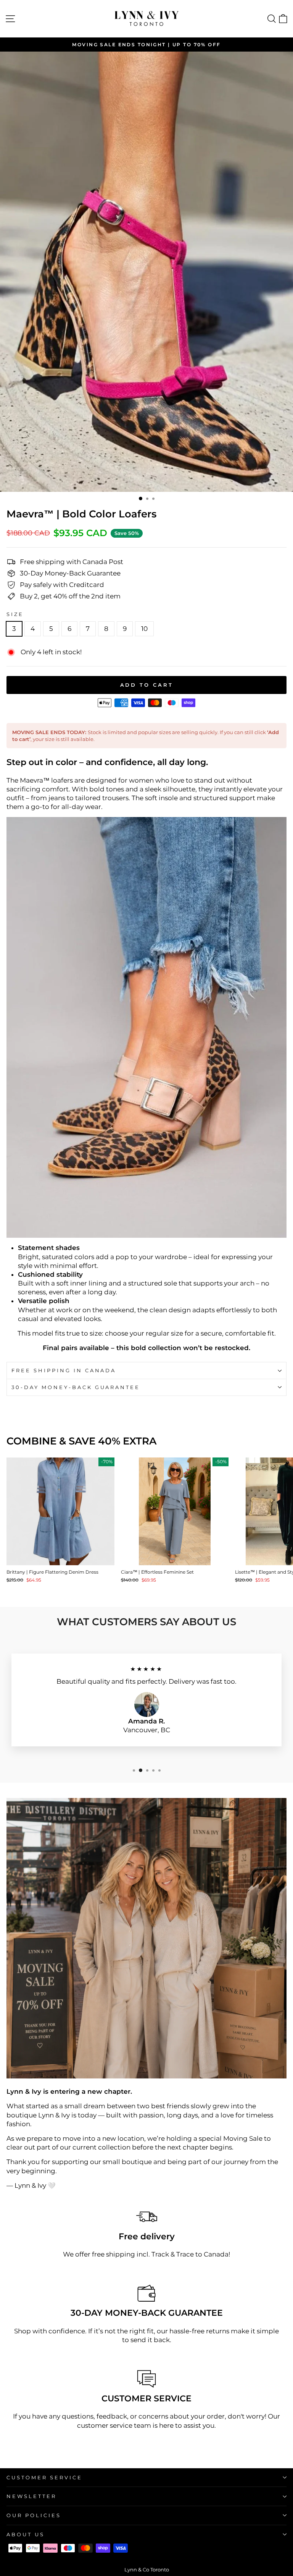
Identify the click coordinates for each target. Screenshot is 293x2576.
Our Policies (34, 2515)
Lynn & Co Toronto (147, 2570)
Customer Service (44, 2477)
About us (26, 2534)
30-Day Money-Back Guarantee (76, 1387)
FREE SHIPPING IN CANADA (64, 1370)
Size (15, 614)
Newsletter (31, 2496)
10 (144, 629)
